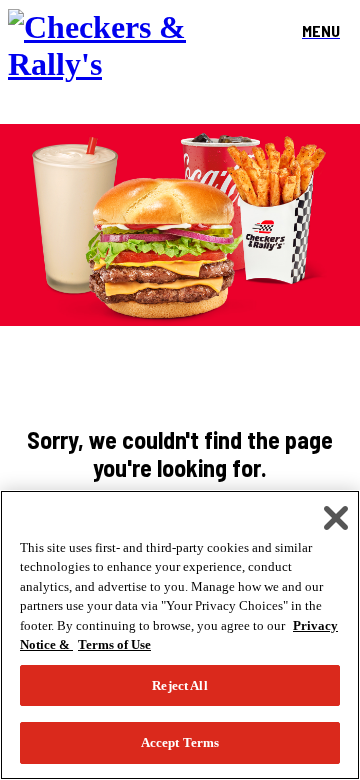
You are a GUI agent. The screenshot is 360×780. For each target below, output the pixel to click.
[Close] (336, 518)
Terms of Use (114, 644)
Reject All (179, 685)
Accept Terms (180, 742)
